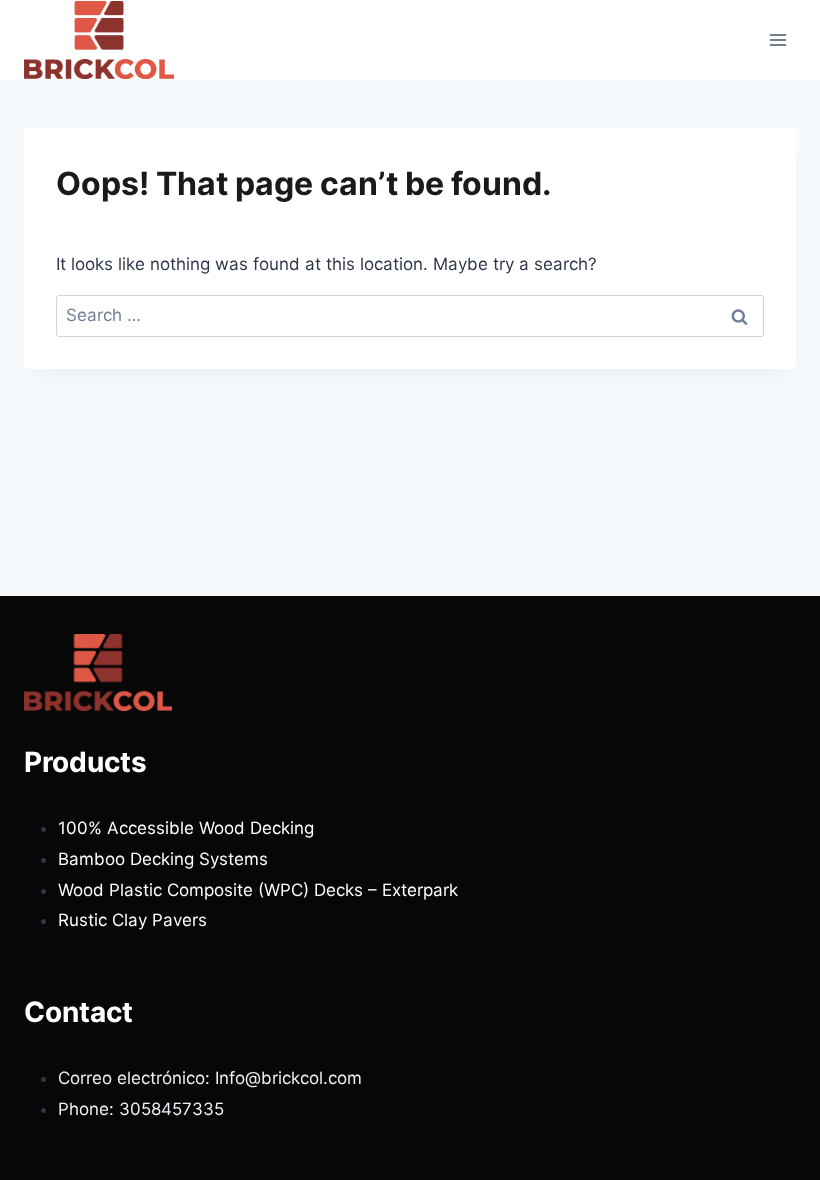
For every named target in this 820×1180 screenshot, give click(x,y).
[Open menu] (777, 39)
